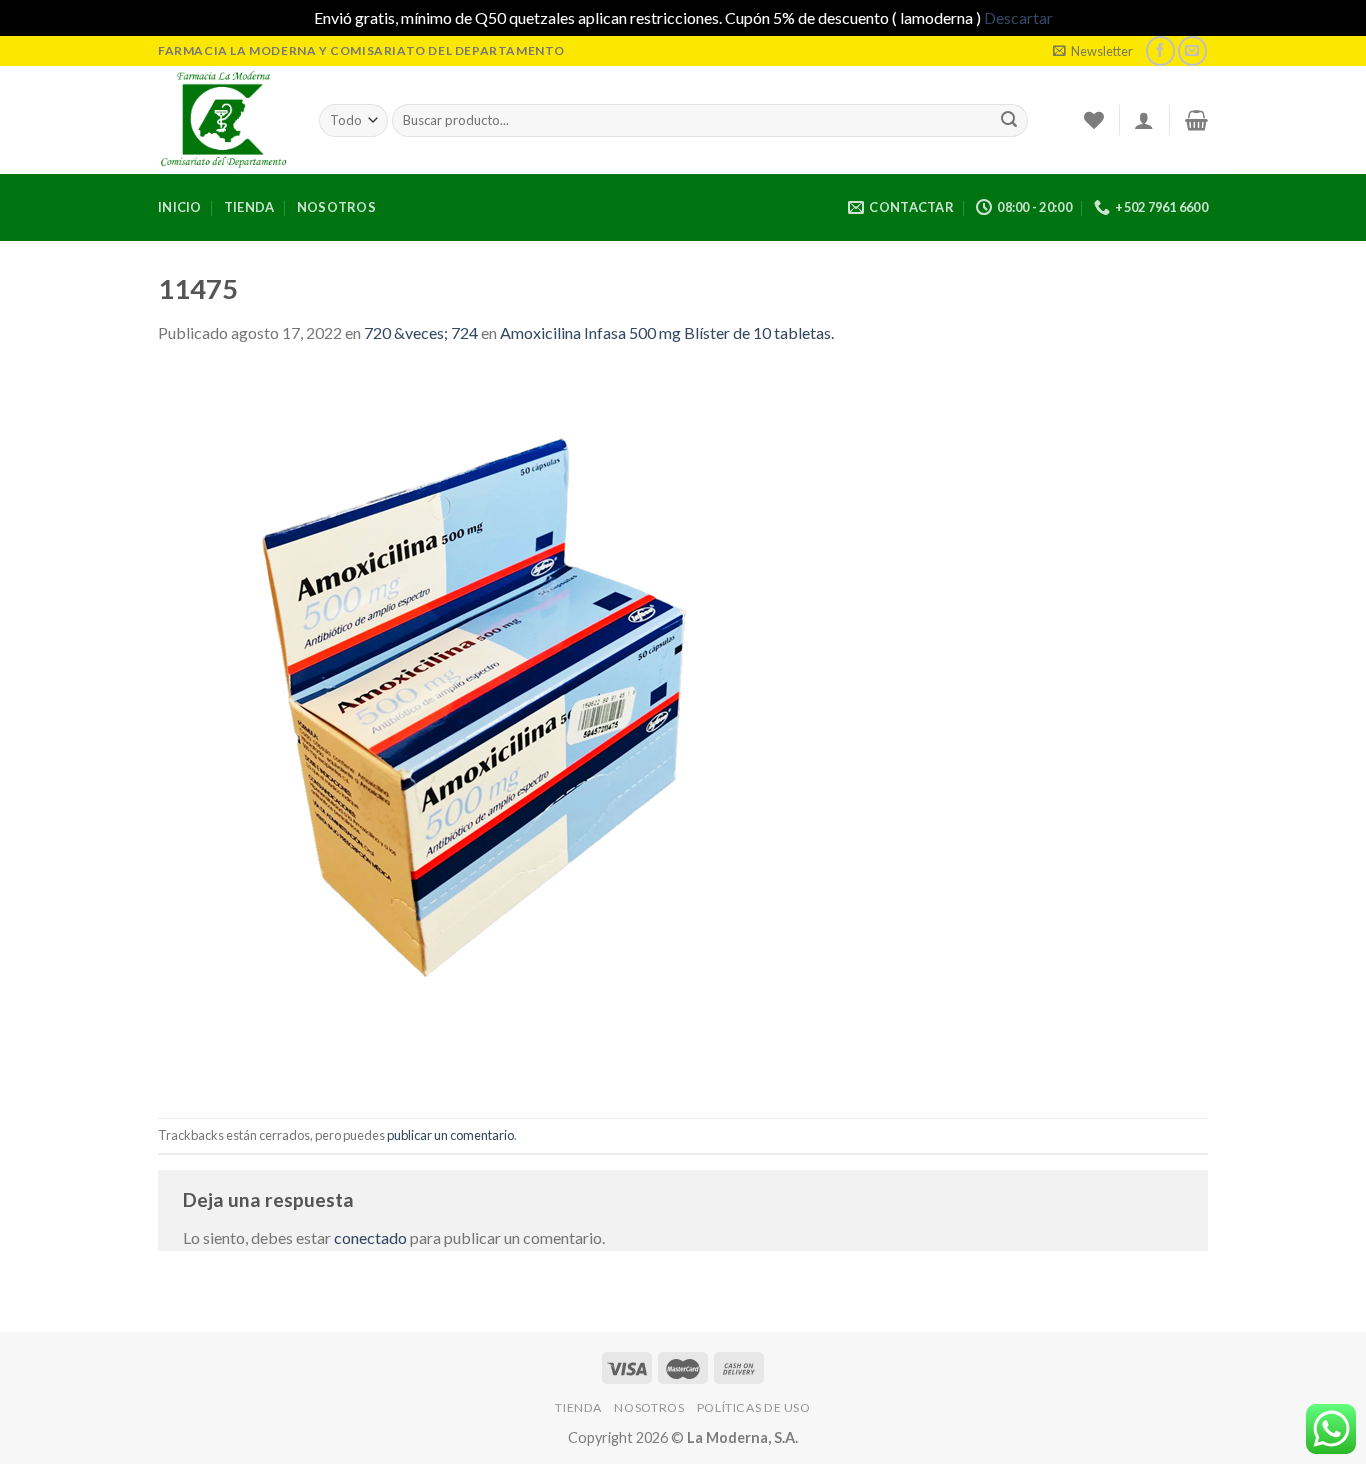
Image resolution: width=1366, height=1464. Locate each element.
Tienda (249, 207)
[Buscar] (1009, 120)
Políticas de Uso (754, 1407)
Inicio (180, 207)
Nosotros (336, 207)
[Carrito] (1196, 120)
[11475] (518, 729)
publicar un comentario (450, 1135)
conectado (370, 1237)
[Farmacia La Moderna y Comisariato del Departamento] (223, 120)
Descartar (1018, 17)
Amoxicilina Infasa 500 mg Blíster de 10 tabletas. (667, 332)
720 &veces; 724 (421, 332)
